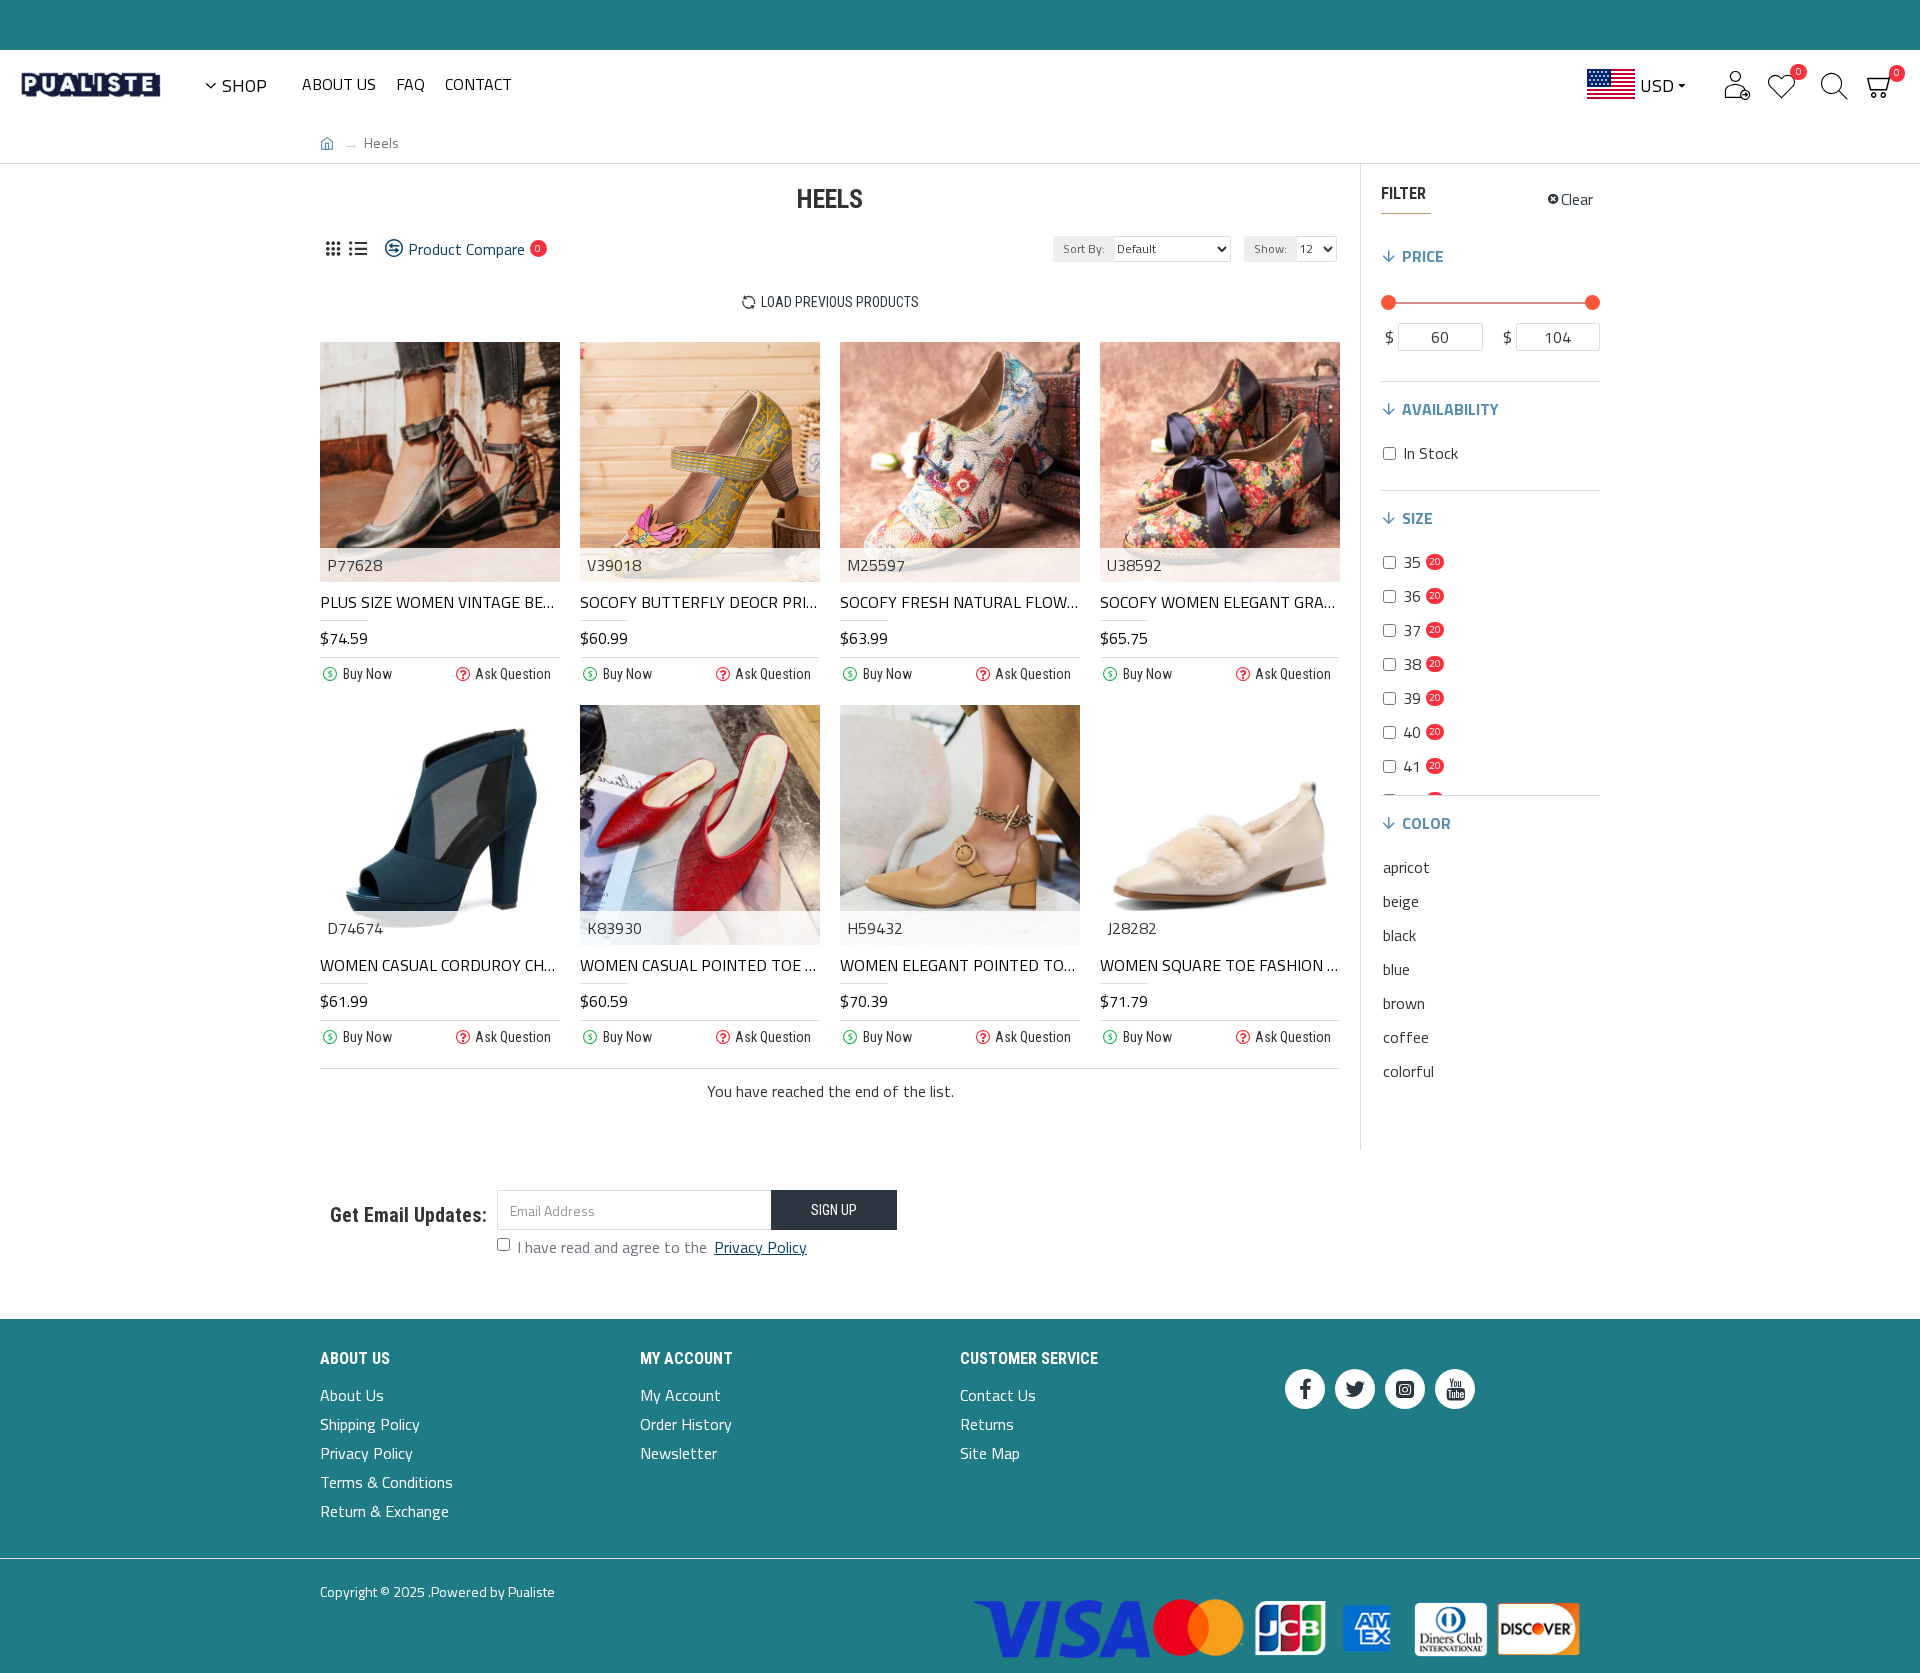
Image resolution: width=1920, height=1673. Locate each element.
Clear (1577, 199)
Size (1417, 518)
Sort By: (1084, 248)
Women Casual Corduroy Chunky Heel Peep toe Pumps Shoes (440, 965)
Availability (1450, 409)
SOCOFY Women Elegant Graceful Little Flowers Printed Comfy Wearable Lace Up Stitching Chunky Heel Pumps (1220, 602)
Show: (1270, 248)
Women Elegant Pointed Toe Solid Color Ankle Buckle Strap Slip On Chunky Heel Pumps (960, 965)
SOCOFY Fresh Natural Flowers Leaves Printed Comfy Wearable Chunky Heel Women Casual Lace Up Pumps (960, 602)
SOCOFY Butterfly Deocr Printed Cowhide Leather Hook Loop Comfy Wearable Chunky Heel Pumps (700, 602)
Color (1426, 823)
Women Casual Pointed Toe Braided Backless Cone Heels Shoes (700, 965)
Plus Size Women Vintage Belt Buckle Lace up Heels (440, 602)
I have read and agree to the (662, 1247)
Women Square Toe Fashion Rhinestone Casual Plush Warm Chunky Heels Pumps (1220, 965)
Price (1423, 256)
